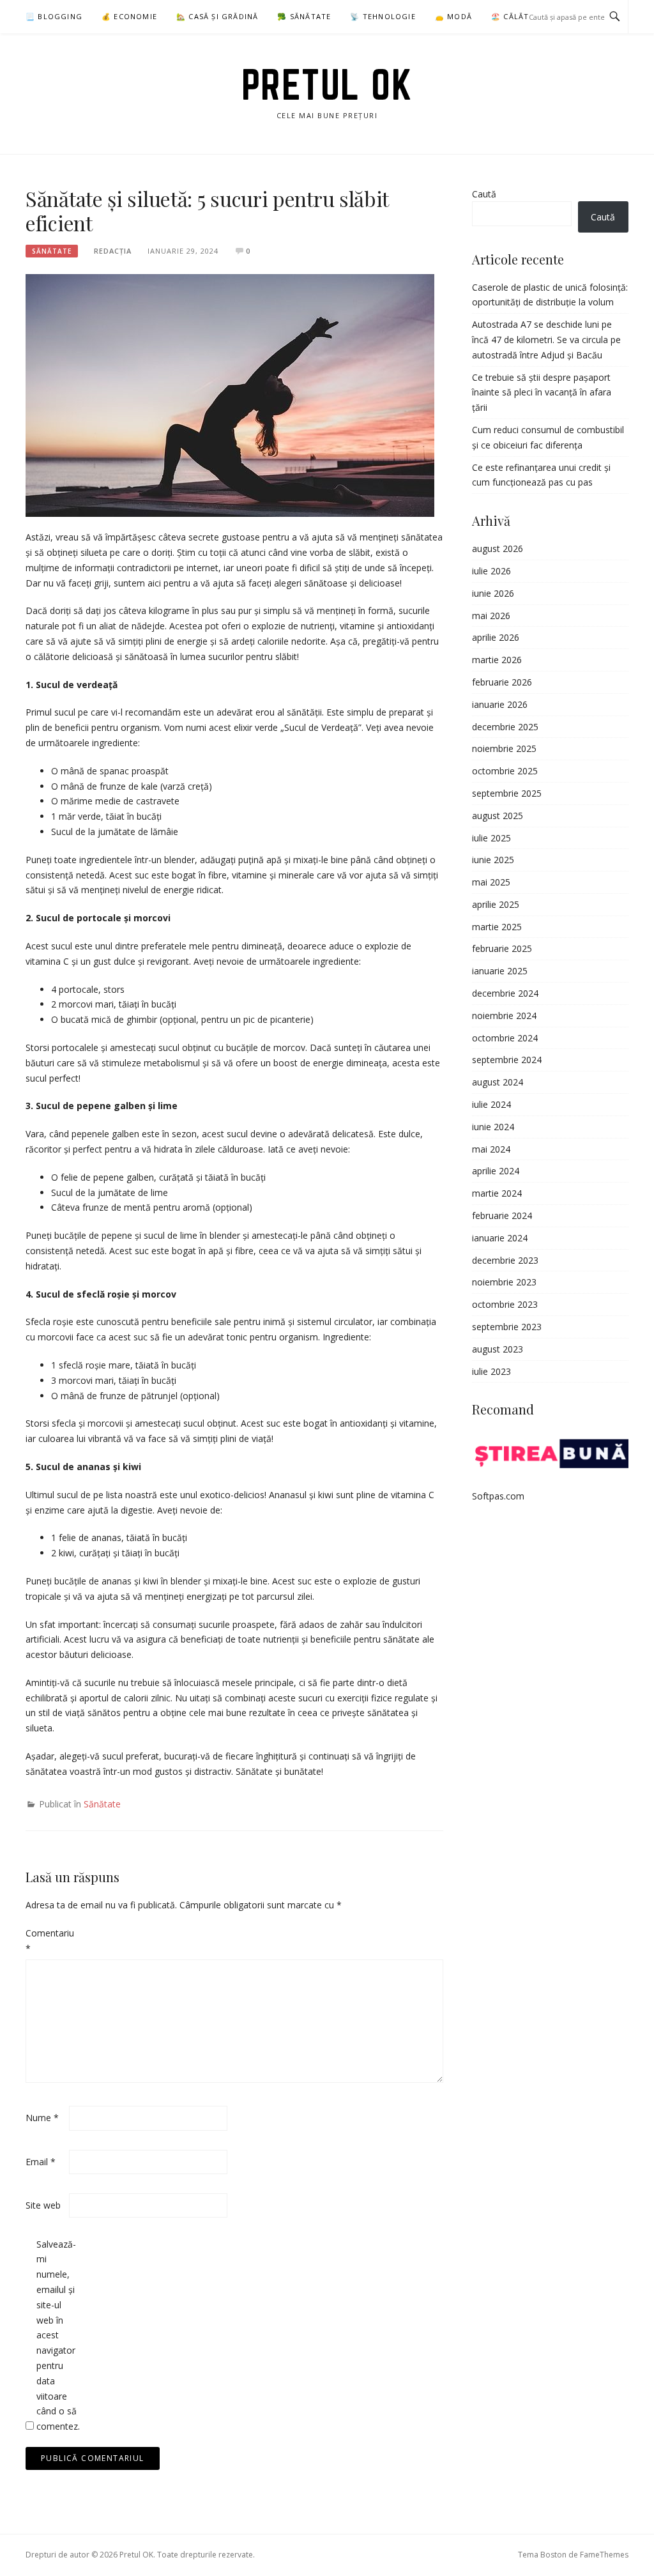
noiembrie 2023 (504, 1282)
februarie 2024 (502, 1215)
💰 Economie (129, 16)
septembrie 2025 (507, 793)
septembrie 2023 (507, 1327)
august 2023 (498, 1349)
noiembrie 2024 (504, 1016)
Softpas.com (498, 1496)
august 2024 (498, 1082)
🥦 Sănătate (304, 16)
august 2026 (498, 548)
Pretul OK (327, 84)
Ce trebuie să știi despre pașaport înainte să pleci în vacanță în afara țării (542, 393)
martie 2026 (497, 660)
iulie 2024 (491, 1104)
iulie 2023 (491, 1371)
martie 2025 (497, 927)
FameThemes (604, 2555)
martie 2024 (497, 1193)
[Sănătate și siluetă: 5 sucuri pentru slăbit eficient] (230, 395)
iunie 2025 (493, 860)
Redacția (113, 251)
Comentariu (46, 1941)
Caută (484, 194)
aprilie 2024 (496, 1171)
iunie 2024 (493, 1127)
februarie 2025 (502, 948)
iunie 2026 (493, 593)
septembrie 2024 (507, 1060)
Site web (43, 2205)
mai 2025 (491, 882)
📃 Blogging (54, 16)
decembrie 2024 (505, 993)
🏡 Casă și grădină (217, 16)
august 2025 (498, 816)
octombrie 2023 (505, 1304)
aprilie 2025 (496, 904)
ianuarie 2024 (500, 1238)
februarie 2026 (502, 682)
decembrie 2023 (505, 1260)
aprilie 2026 (496, 637)
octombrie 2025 (505, 771)
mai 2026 (491, 616)
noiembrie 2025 (504, 748)
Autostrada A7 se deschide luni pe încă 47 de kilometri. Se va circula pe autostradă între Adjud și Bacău (546, 340)
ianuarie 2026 (500, 704)
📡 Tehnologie (383, 16)
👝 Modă (453, 16)
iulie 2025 (491, 838)
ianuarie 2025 (500, 971)
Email (41, 2162)
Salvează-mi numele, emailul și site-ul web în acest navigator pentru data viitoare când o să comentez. (57, 2335)
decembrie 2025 (505, 727)
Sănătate (52, 251)
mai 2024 (491, 1149)
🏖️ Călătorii (519, 16)
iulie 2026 (491, 571)
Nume (42, 2118)
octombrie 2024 (505, 1038)
